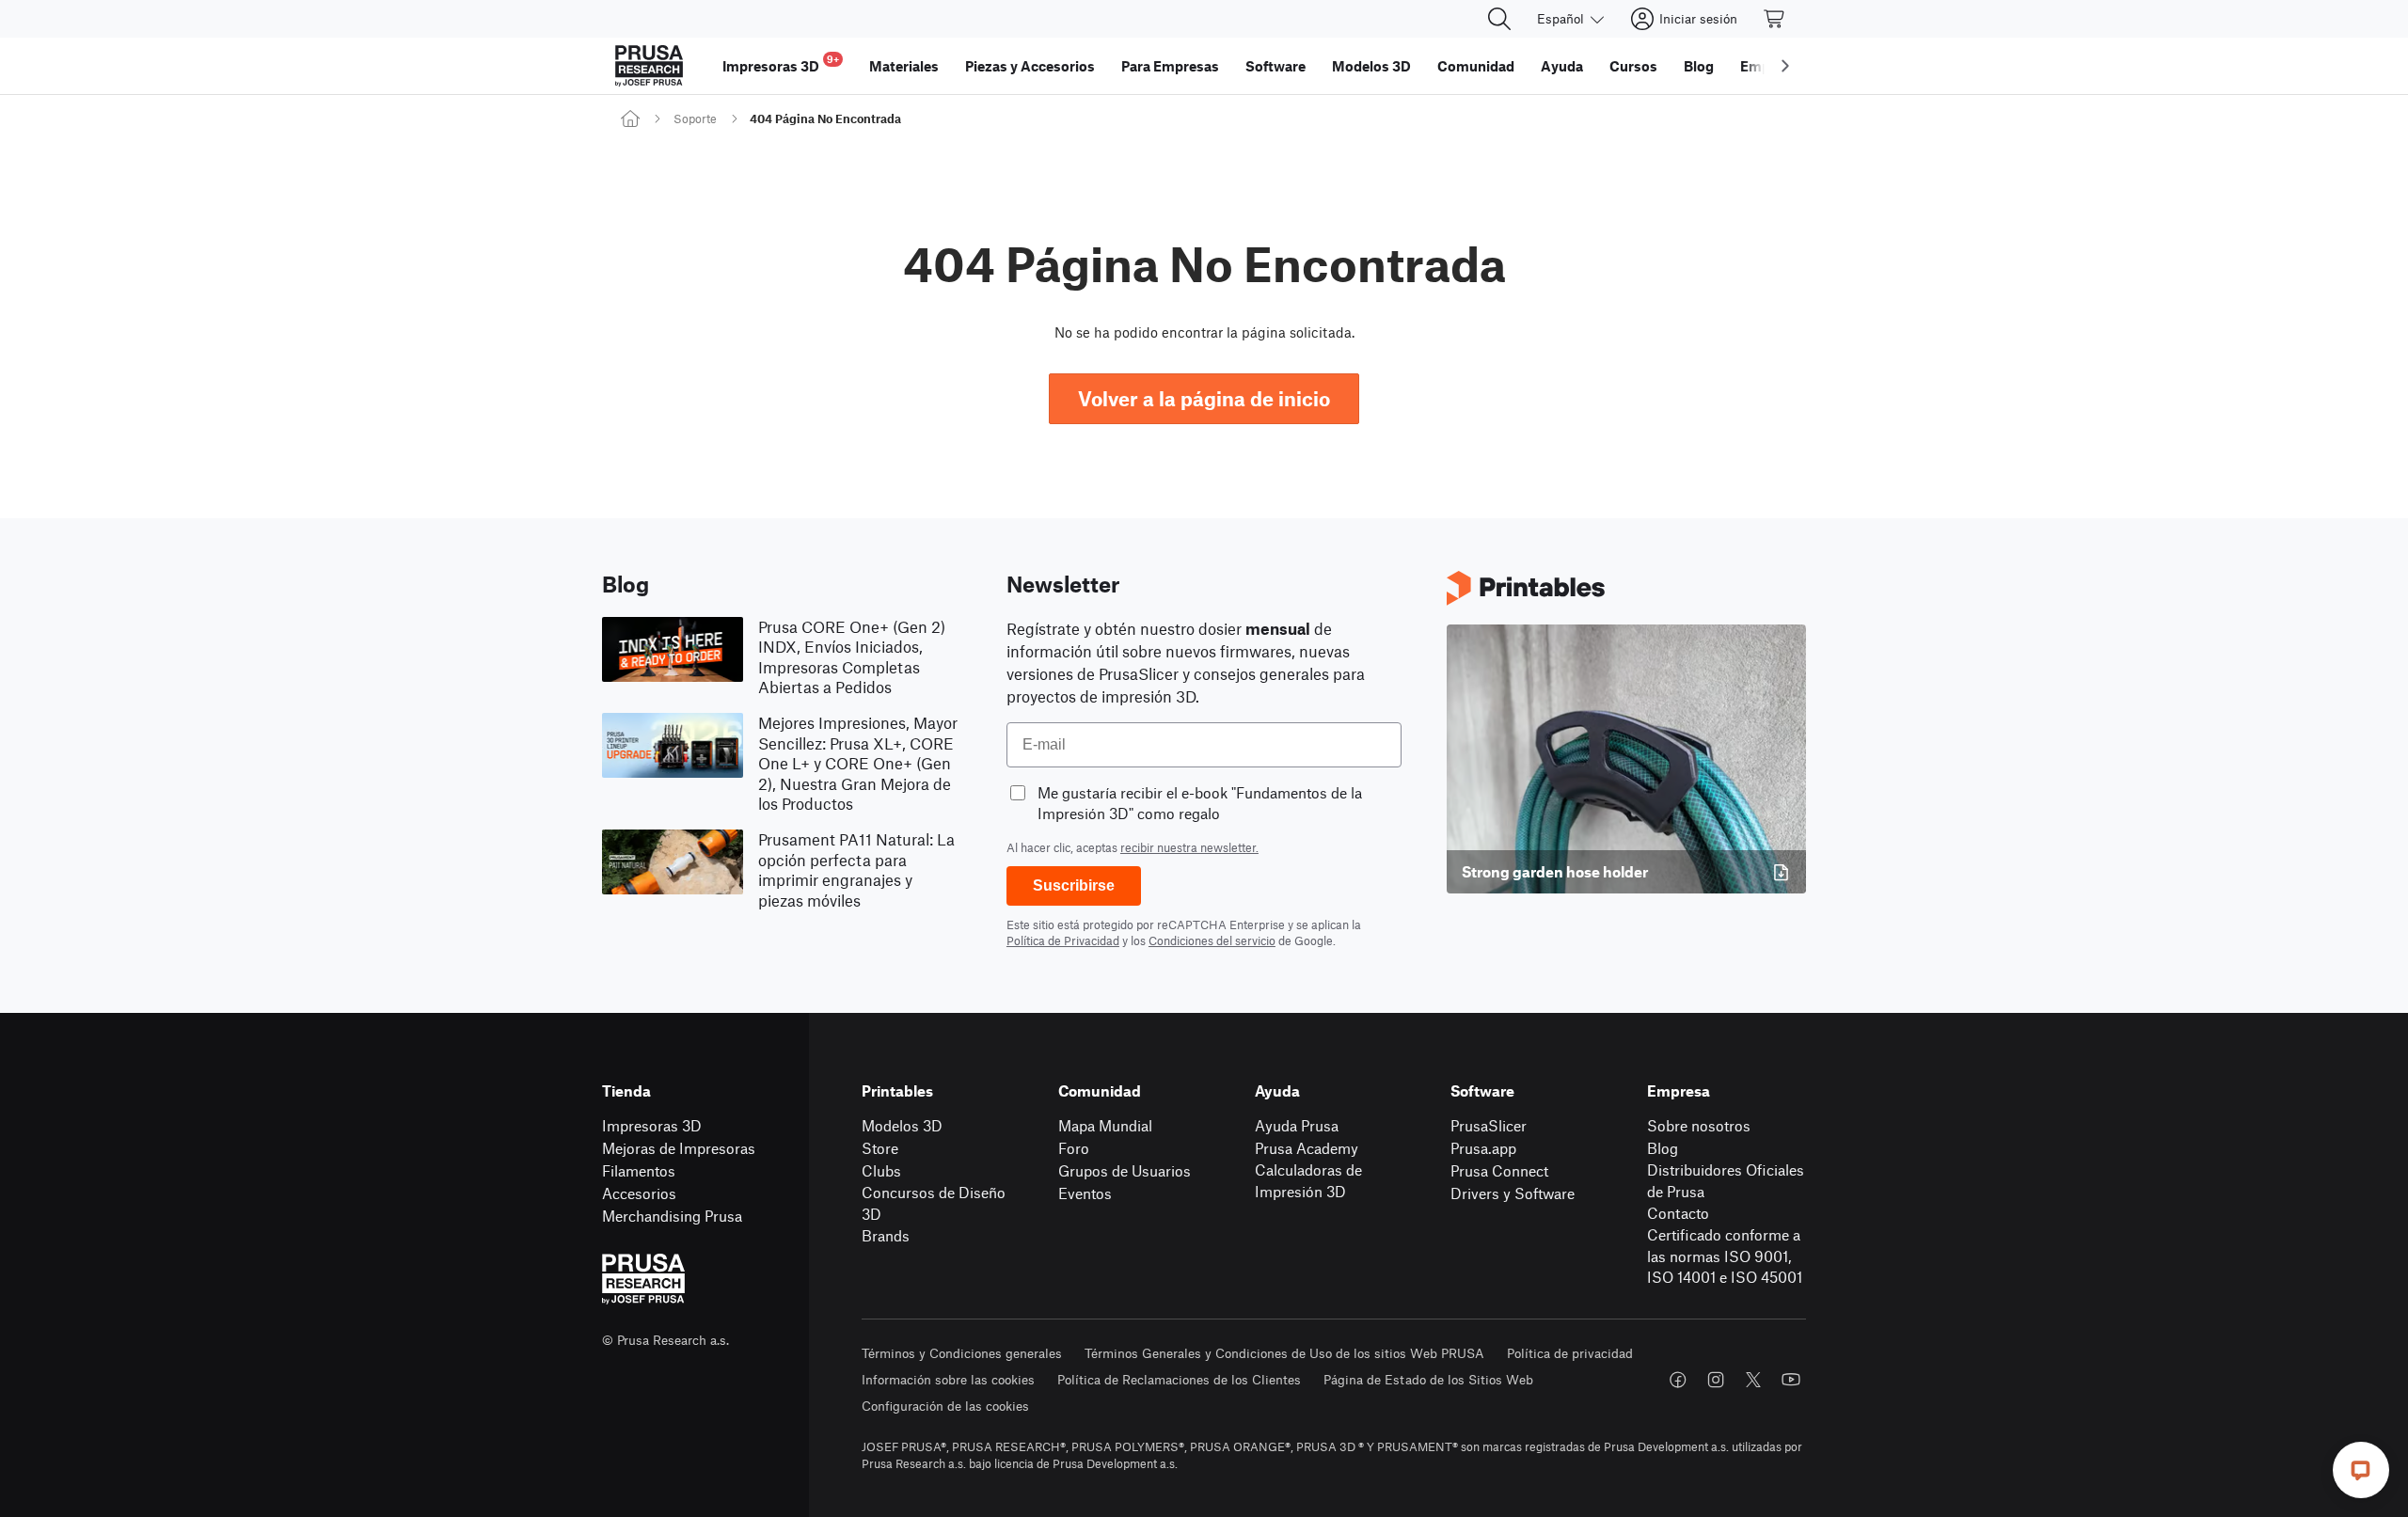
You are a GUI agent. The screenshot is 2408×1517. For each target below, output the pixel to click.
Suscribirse (1074, 885)
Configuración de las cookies (945, 1406)
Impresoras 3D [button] (781, 63)
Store (880, 1148)
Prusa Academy (1307, 1148)
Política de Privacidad (1063, 940)
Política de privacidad (1570, 1353)
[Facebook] (1678, 1380)
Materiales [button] (904, 66)
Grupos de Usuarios (1125, 1170)
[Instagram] (1716, 1380)
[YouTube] (1791, 1380)
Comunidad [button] (1476, 66)
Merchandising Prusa (672, 1216)
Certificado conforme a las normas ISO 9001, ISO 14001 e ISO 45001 (1725, 1256)
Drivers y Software (1513, 1193)
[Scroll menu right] (1785, 66)
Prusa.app (1483, 1148)
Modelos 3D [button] (1371, 66)
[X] (1753, 1380)
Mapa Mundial (1105, 1125)
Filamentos (639, 1170)
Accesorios (639, 1193)
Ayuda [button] (1562, 66)
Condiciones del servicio (1212, 940)
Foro (1074, 1148)
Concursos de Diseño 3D (934, 1203)
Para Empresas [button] (1170, 66)
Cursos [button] (1633, 66)
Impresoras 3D (652, 1125)
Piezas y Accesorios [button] (1030, 66)
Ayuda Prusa (1297, 1125)
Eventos (1085, 1193)
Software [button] (1275, 66)
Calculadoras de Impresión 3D (1308, 1180)
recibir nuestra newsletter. (1189, 847)
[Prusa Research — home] (649, 66)
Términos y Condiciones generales (962, 1353)
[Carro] (1775, 19)
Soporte (695, 119)
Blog (1663, 1148)
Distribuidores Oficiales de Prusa (1726, 1180)
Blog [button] (1699, 66)
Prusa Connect (1499, 1170)
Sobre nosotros (1699, 1125)
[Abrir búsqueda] (1499, 19)
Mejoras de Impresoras (679, 1148)
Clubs (881, 1170)
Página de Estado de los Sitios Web (1428, 1379)
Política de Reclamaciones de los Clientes (1179, 1379)
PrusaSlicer (1489, 1125)
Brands (886, 1235)
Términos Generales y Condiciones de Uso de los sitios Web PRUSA (1284, 1353)
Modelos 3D (902, 1125)
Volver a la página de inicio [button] (1204, 398)
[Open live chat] (2361, 1470)
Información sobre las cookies (948, 1379)
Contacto (1678, 1213)
